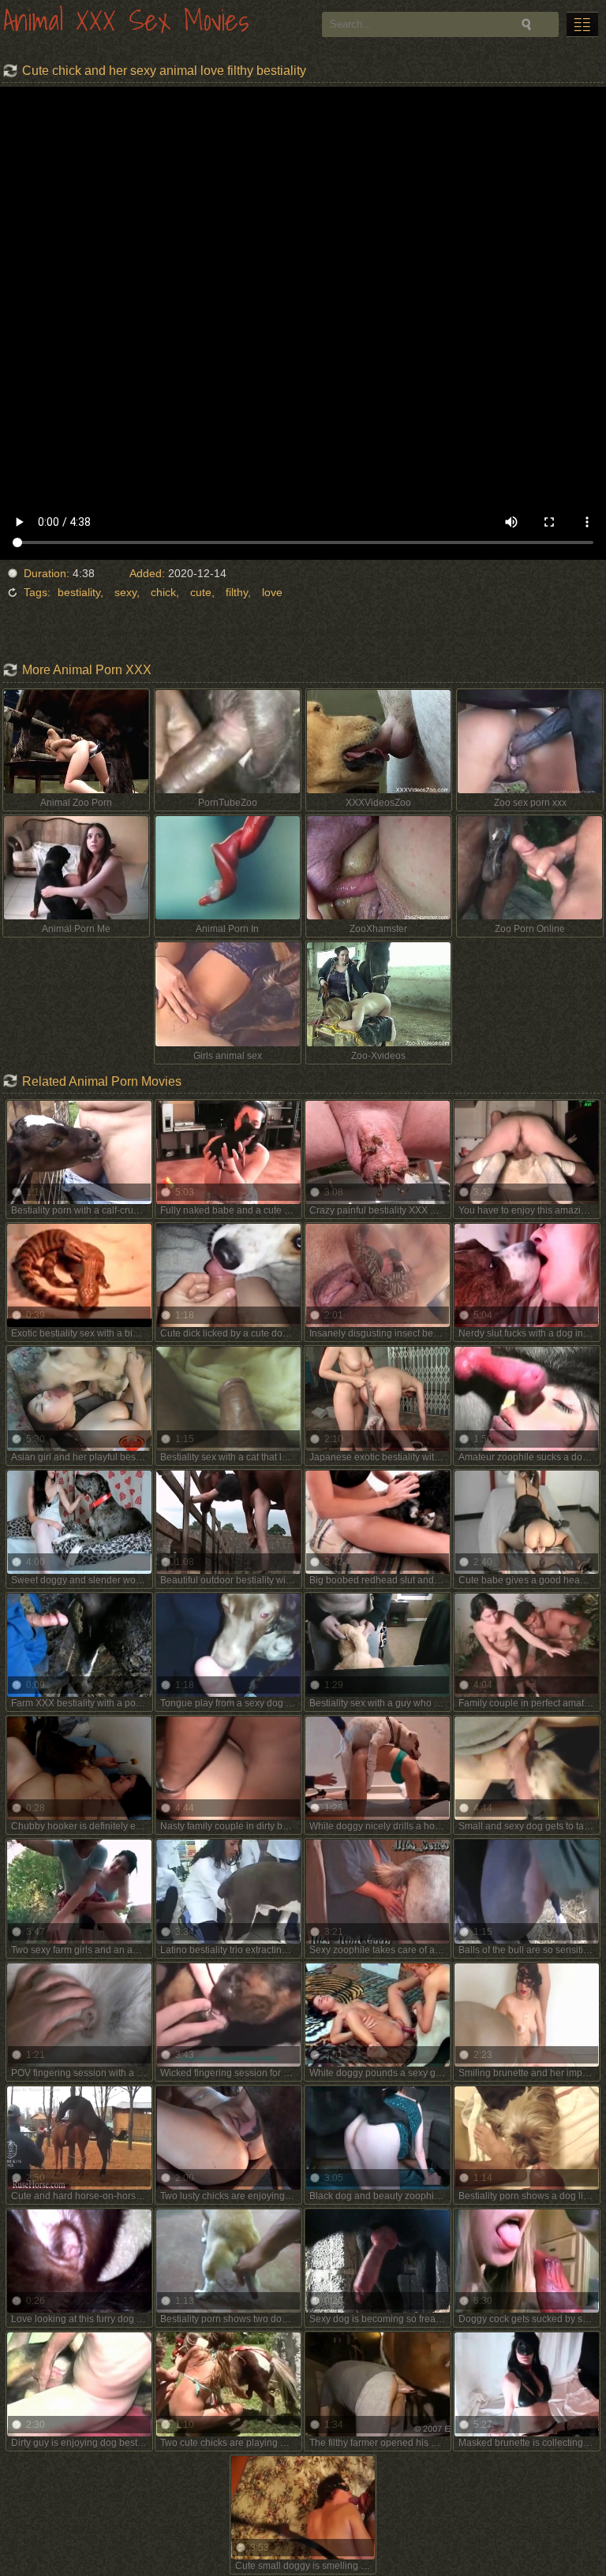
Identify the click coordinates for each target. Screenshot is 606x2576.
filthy (237, 592)
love (272, 592)
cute (201, 592)
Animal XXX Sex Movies (126, 22)
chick (163, 592)
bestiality (79, 592)
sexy (125, 592)
